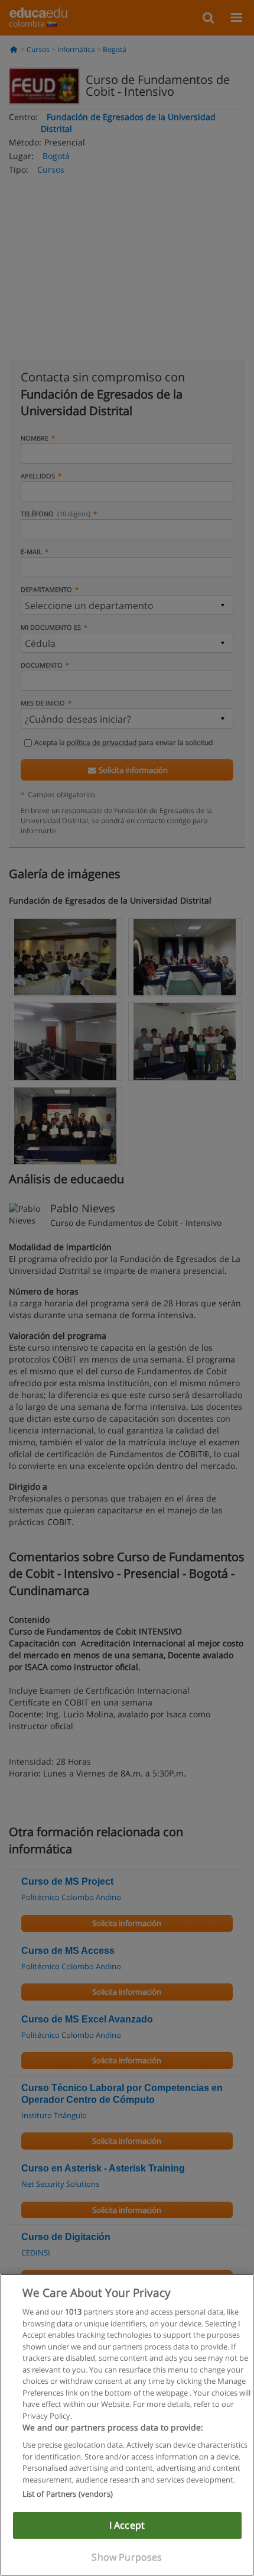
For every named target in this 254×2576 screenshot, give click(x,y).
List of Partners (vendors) (68, 2494)
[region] (127, 2425)
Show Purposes (127, 2557)
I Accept (127, 2525)
